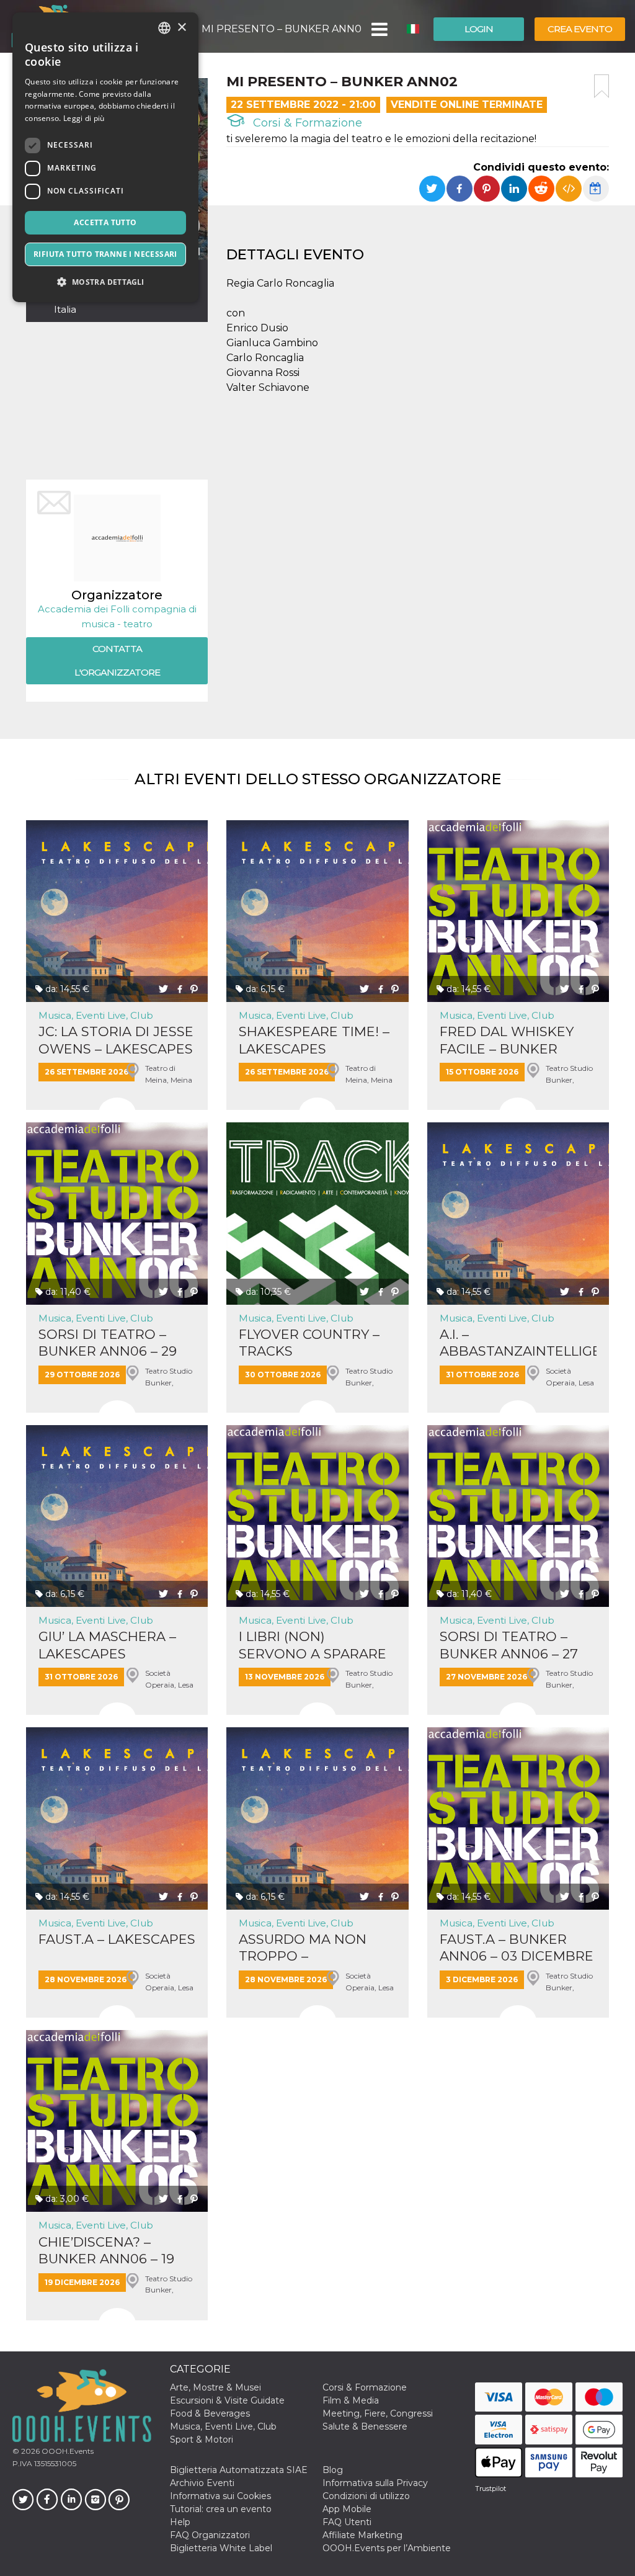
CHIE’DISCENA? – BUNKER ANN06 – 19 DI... (106, 2251)
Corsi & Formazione (306, 123)
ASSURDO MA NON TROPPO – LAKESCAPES (303, 1948)
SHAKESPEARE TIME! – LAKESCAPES (314, 1040)
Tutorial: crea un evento (221, 2509)
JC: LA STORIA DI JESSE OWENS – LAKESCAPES (116, 1040)
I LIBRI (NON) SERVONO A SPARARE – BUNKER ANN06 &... (313, 1645)
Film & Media (351, 2400)
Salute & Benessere (365, 2426)
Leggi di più (84, 118)
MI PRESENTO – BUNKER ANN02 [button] (282, 29)
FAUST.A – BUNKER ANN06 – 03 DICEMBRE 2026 (517, 1948)
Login (479, 29)
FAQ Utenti (347, 2522)
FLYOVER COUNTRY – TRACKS (309, 1343)
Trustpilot (491, 2489)
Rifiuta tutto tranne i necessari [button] (105, 254)
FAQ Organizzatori (210, 2535)
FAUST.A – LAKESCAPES (117, 1939)
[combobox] (164, 28)
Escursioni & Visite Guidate (227, 2400)
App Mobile (347, 2509)
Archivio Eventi (202, 2483)
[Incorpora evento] (569, 189)
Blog (333, 2470)
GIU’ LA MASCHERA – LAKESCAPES (107, 1645)
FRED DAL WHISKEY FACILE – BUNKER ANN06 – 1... (507, 1040)
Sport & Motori (202, 2440)
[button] (379, 29)
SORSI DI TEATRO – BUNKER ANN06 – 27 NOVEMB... (509, 1645)
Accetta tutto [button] (105, 222)
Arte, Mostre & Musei (215, 2387)
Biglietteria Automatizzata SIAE (239, 2470)
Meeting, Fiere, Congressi (378, 2413)
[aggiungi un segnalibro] (602, 86)
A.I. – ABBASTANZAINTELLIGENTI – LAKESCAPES (518, 1343)
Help (180, 2522)
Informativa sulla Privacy (375, 2483)
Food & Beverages (210, 2413)
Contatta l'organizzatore (117, 660)
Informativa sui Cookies (220, 2496)
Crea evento (580, 29)
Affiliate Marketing (362, 2535)
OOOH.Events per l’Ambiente (387, 2548)
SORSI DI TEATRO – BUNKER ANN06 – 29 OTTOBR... (108, 1343)
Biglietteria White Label (221, 2548)
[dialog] (105, 157)
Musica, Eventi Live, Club (96, 1015)
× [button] (181, 28)
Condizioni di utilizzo (366, 2496)
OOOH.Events (67, 2451)
